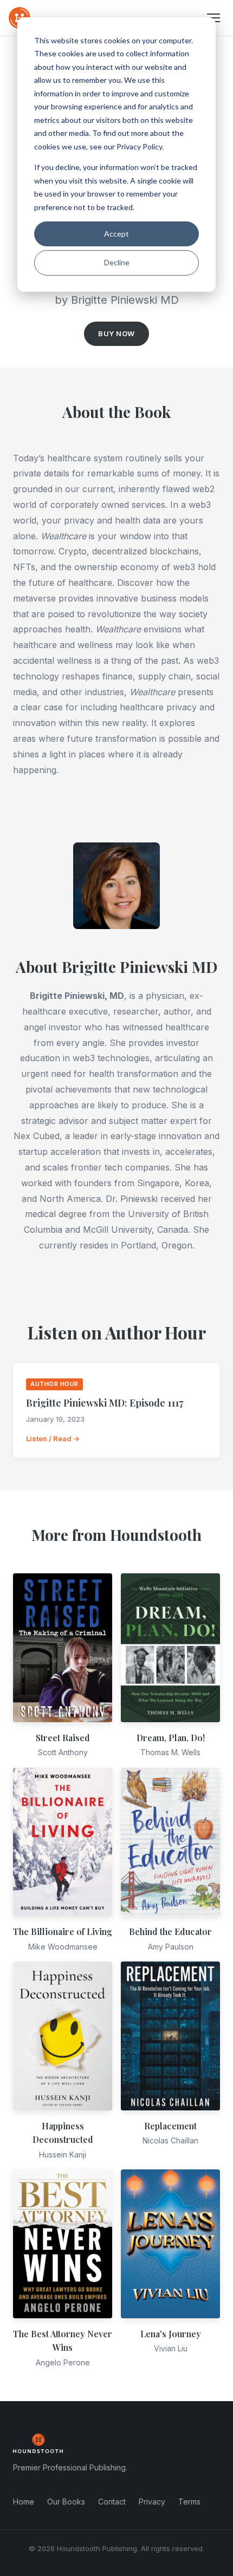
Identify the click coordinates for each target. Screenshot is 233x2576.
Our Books (66, 2502)
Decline (117, 262)
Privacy (152, 2502)
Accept (116, 234)
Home (24, 2502)
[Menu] (213, 18)
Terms (189, 2502)
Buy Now (116, 334)
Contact (112, 2502)
